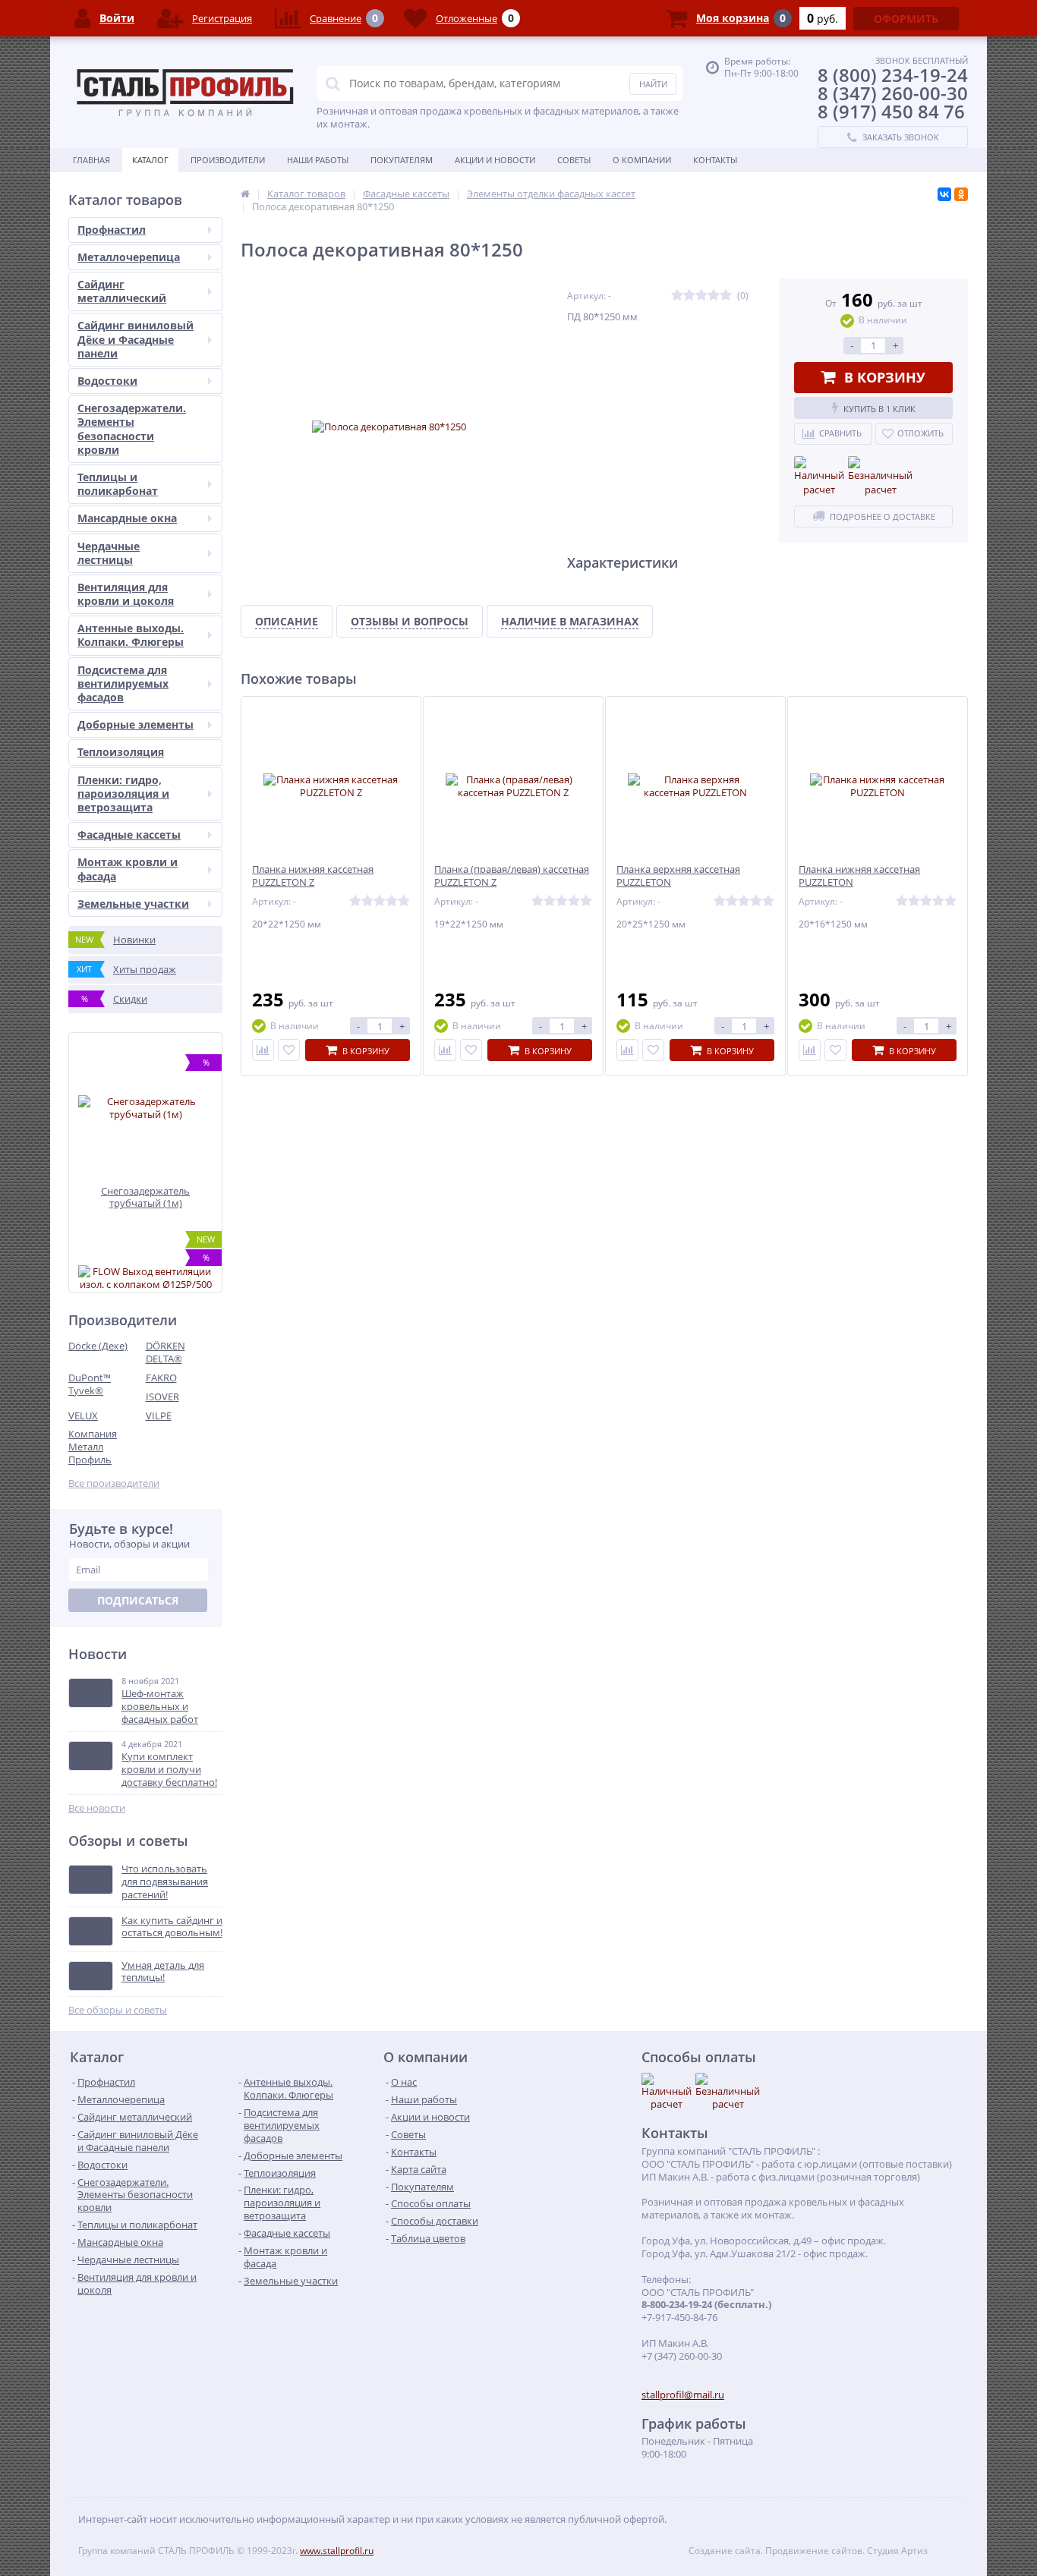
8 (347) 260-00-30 (893, 93)
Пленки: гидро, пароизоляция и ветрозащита (123, 794)
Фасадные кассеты (129, 835)
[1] (677, 296)
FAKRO (161, 1378)
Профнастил (112, 230)
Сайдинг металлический (122, 291)
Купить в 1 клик (879, 409)
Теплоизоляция (121, 752)
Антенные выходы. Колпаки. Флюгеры (131, 635)
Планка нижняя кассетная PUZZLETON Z (313, 876)
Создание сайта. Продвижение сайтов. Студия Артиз (808, 2551)
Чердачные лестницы (109, 553)
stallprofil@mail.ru (683, 2395)
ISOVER (162, 1397)
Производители (228, 160)
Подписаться (138, 1600)
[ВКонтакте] (944, 194)
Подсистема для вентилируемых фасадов (123, 683)
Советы (574, 160)
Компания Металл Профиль (93, 1447)
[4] (714, 296)
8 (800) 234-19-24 (893, 75)
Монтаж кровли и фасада (128, 869)
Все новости (97, 1808)
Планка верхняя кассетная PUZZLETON (678, 876)
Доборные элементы (136, 724)
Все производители (114, 1483)
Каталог (150, 160)
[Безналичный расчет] (880, 477)
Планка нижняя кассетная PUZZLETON (859, 876)
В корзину (885, 377)
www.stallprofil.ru (337, 2551)
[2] (689, 296)
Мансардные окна (127, 518)
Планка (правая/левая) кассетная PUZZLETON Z (512, 876)
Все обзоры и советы (118, 2010)
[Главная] (245, 194)
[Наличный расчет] (819, 477)
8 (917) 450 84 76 (891, 111)
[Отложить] (289, 1050)
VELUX (83, 1416)
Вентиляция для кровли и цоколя (126, 594)
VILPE (159, 1416)
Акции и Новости (495, 160)
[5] (726, 296)
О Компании (642, 160)
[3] (701, 296)
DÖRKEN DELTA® (165, 1352)
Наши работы (318, 160)
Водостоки (107, 381)
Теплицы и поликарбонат (118, 484)
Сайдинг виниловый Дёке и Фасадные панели (136, 339)
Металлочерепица (129, 257)
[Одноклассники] (961, 194)
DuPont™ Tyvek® (90, 1384)
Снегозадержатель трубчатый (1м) (145, 1197)
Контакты (715, 160)
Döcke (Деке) (98, 1346)
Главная (91, 160)
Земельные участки (133, 904)
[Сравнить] (263, 1050)
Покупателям (402, 160)
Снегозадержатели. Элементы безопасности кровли (132, 429)
